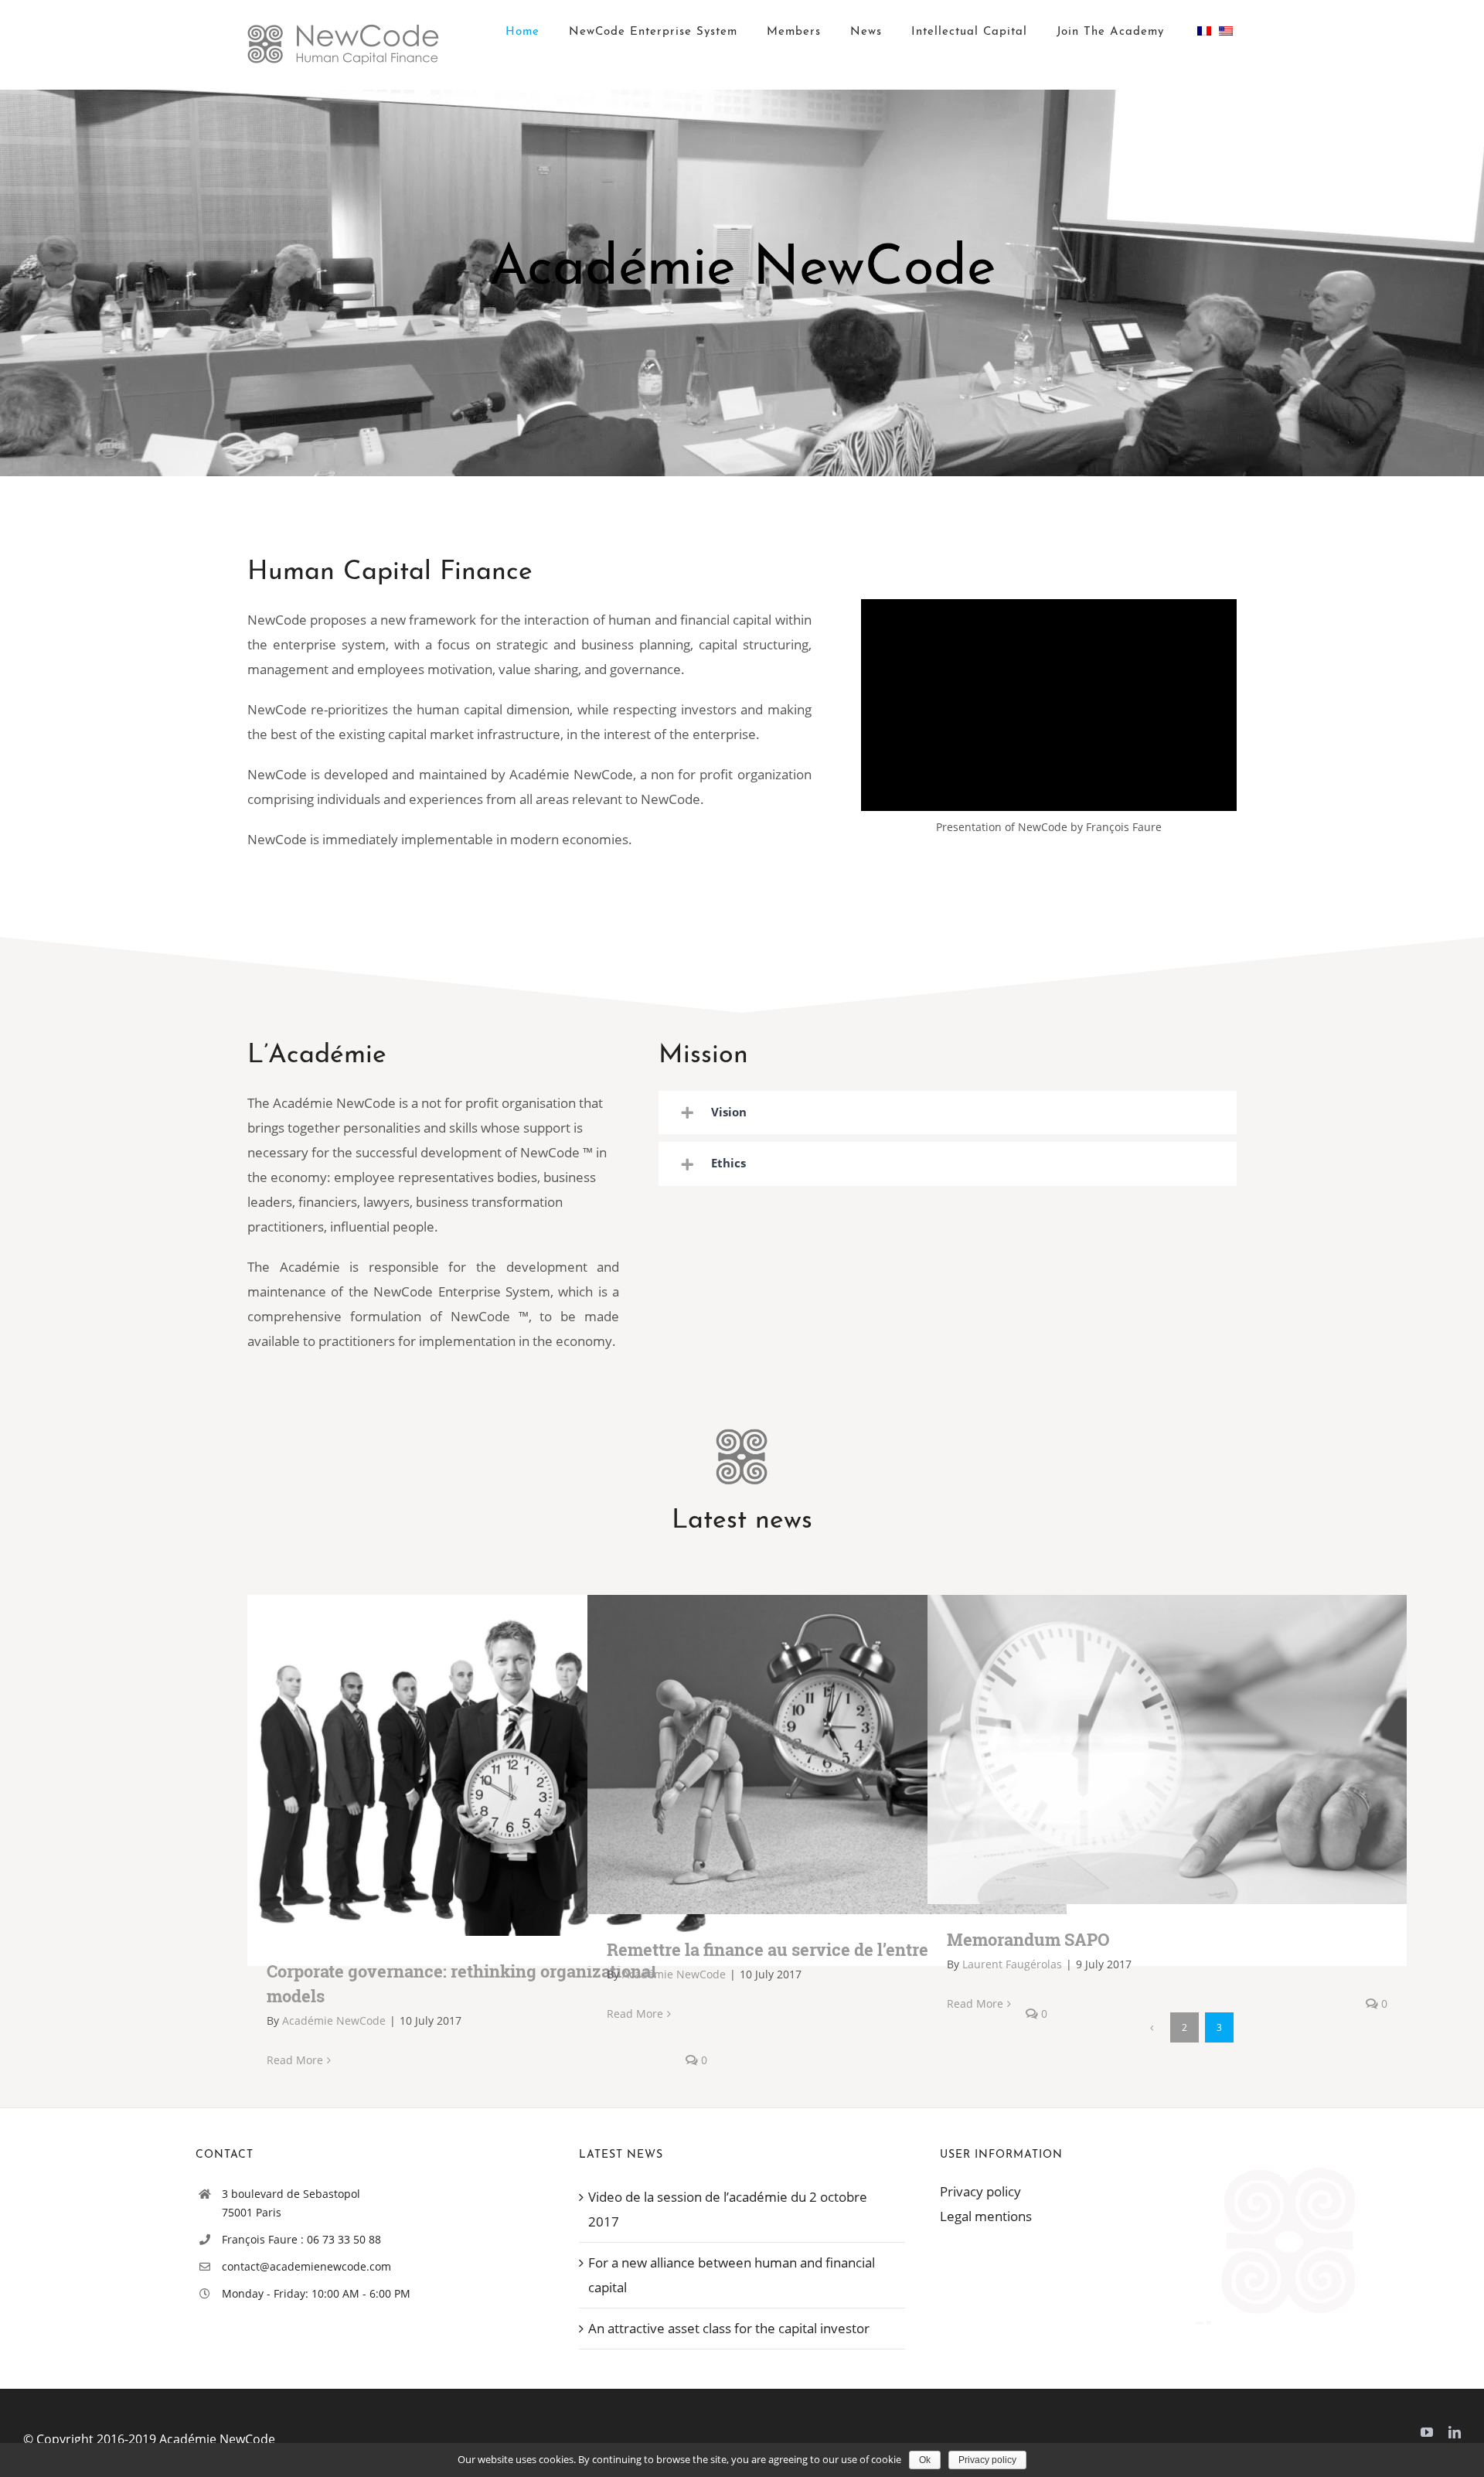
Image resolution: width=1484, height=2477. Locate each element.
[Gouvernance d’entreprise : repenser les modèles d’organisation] (487, 1765)
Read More (295, 2060)
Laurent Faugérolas (1012, 1964)
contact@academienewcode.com (306, 2266)
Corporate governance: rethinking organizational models (465, 1765)
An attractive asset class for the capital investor (729, 2328)
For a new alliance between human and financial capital (732, 2275)
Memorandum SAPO (1145, 1750)
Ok (925, 2460)
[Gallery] (510, 1765)
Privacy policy (980, 2191)
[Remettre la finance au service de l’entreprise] (827, 1755)
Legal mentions (986, 2216)
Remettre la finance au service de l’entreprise (805, 1755)
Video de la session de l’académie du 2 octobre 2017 (728, 2209)
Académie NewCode (334, 2020)
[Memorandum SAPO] (1167, 1750)
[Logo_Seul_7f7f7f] (742, 1439)
